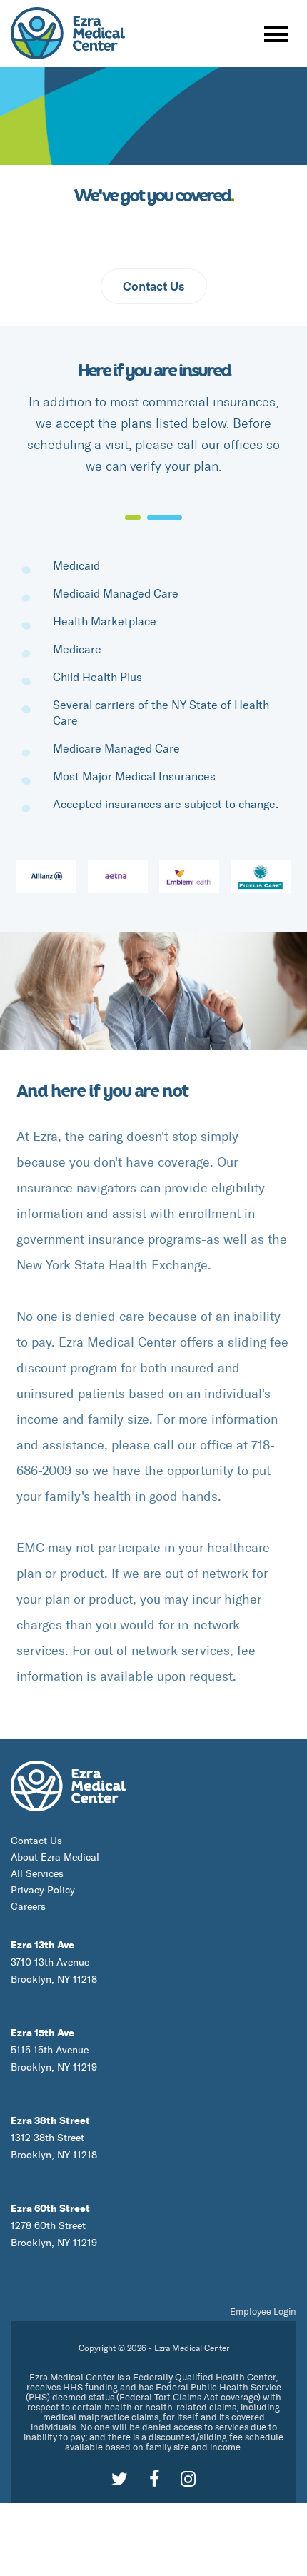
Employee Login (263, 2311)
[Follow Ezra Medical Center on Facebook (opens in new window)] (154, 2479)
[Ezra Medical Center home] (68, 1784)
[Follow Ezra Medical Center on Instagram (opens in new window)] (188, 2479)
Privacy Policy (43, 1890)
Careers (28, 1907)
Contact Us (154, 286)
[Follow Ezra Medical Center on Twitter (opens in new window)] (120, 2479)
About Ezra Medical (55, 1857)
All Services (37, 1874)
